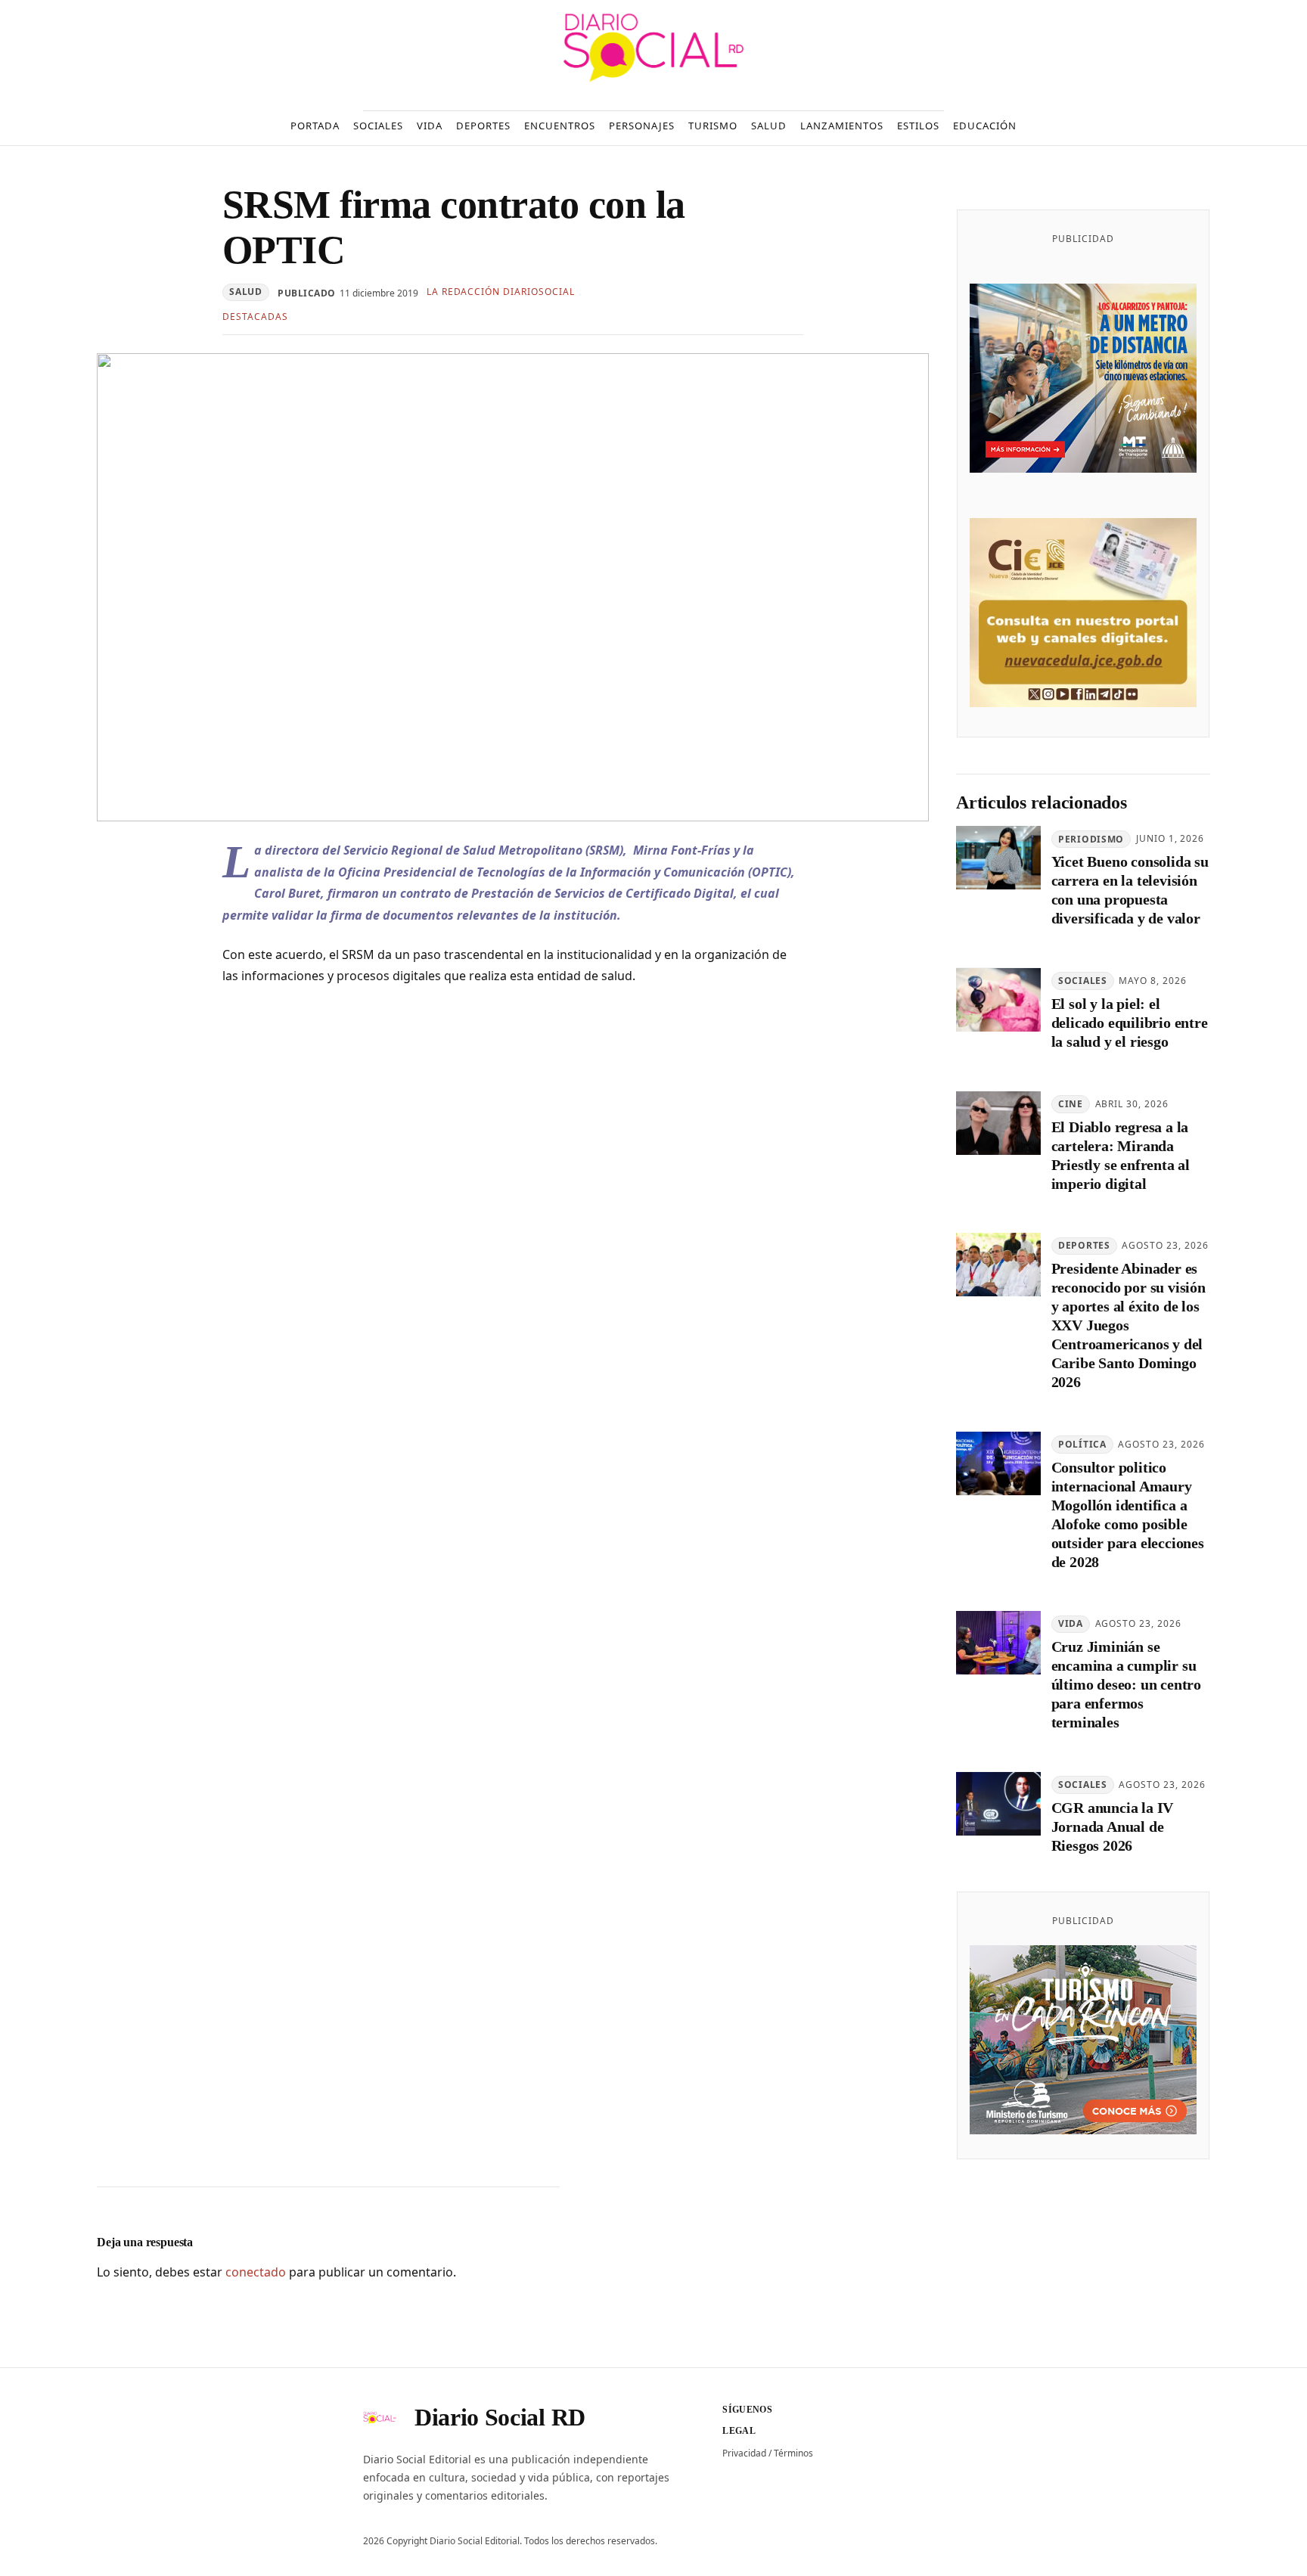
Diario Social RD (500, 2417)
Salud (246, 292)
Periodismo (1091, 839)
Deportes (1084, 1246)
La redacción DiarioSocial (501, 292)
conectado (256, 2272)
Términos (793, 2453)
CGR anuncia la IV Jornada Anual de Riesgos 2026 (1113, 1827)
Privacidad (744, 2453)
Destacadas (255, 317)
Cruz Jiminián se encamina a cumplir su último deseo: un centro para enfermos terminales (1126, 1685)
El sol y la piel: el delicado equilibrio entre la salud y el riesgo (1130, 1023)
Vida (1071, 1624)
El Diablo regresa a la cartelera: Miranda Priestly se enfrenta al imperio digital (1121, 1155)
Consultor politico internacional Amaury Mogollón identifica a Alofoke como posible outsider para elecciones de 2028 (1128, 1515)
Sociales (1083, 981)
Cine (1071, 1104)
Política (1082, 1445)
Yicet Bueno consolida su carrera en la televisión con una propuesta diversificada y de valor (1130, 891)
